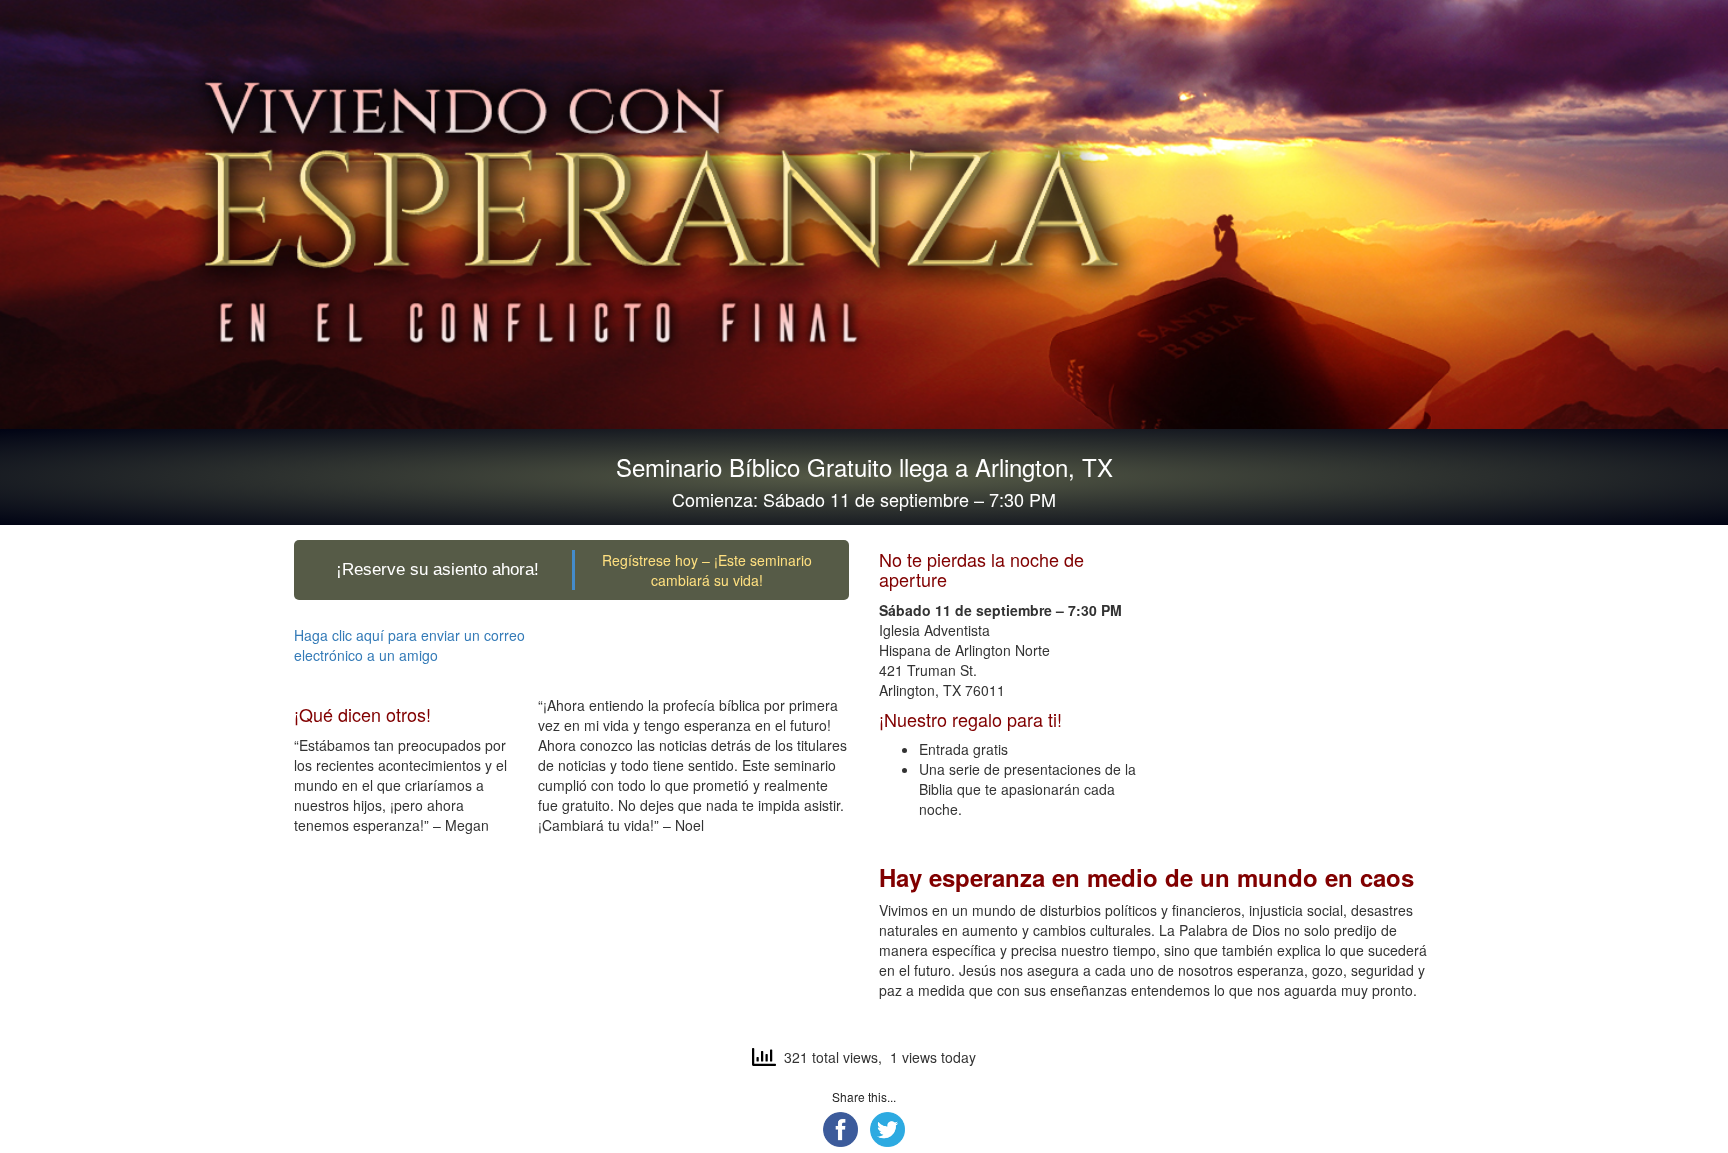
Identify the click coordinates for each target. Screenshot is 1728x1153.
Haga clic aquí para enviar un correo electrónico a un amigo (409, 645)
